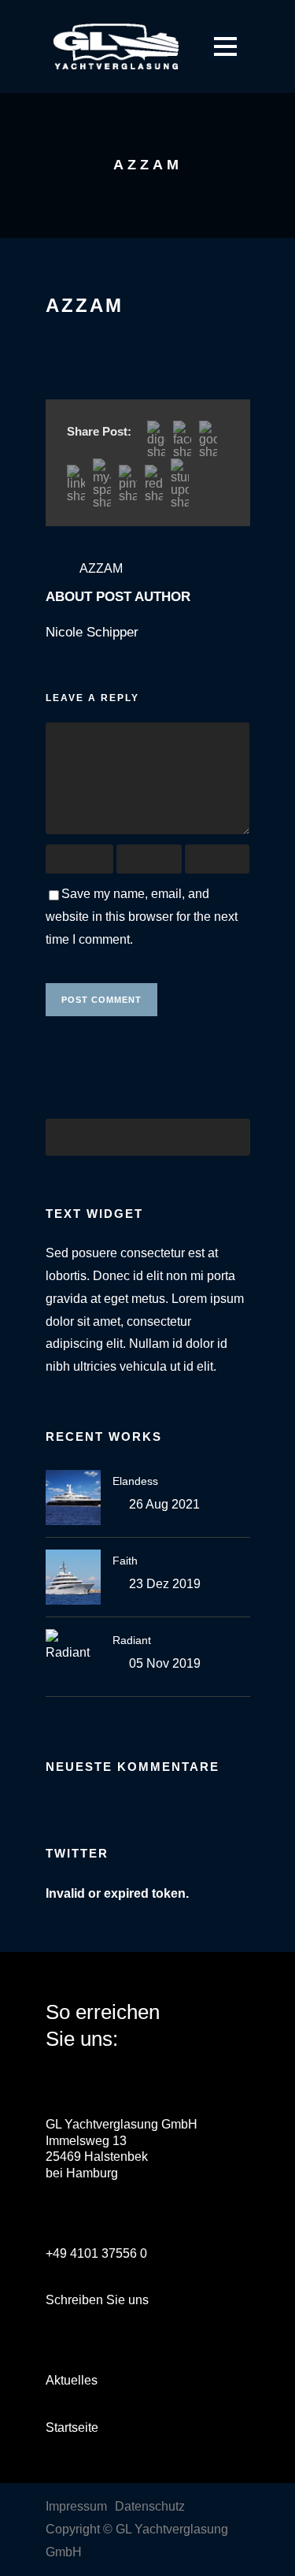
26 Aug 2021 (164, 1504)
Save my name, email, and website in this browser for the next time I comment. (142, 917)
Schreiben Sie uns (97, 2300)
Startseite (72, 2428)
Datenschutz (150, 2506)
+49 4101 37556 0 (96, 2253)
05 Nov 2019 (165, 1663)
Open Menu (225, 46)
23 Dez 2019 (165, 1584)
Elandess (135, 1481)
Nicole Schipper (92, 632)
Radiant (132, 1640)
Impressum (76, 2506)
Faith (125, 1561)
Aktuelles (72, 2380)
